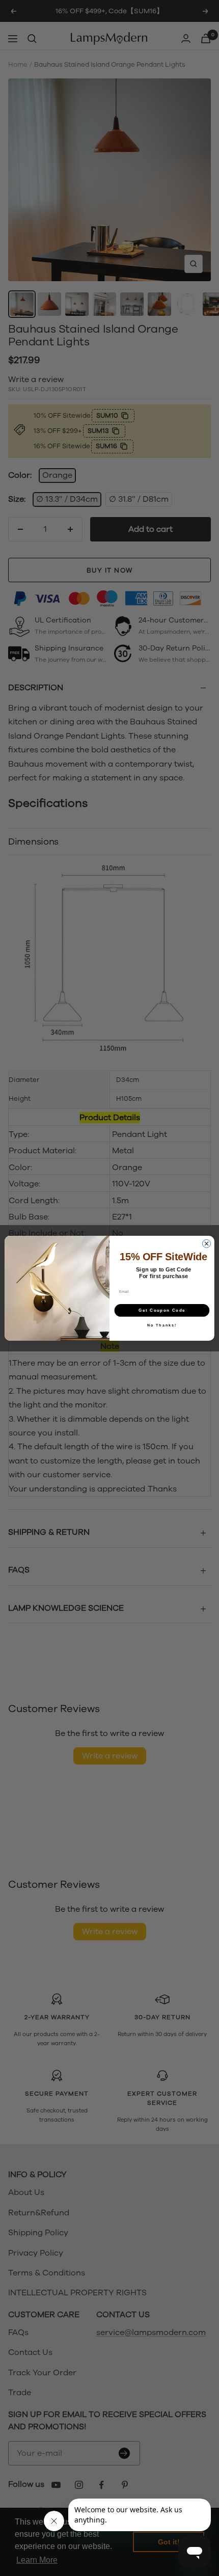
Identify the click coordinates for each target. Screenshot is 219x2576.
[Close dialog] (207, 1243)
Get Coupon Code (162, 1310)
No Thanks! (162, 1325)
